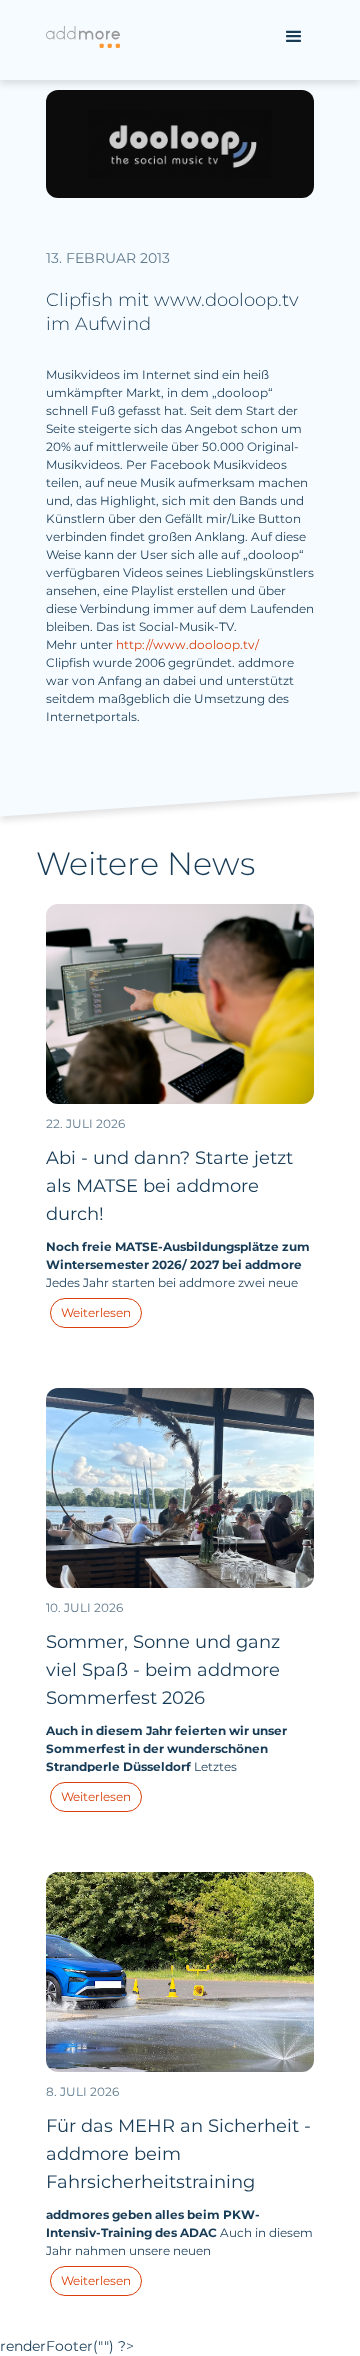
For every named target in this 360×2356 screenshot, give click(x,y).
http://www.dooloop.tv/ (187, 644)
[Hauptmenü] (294, 37)
